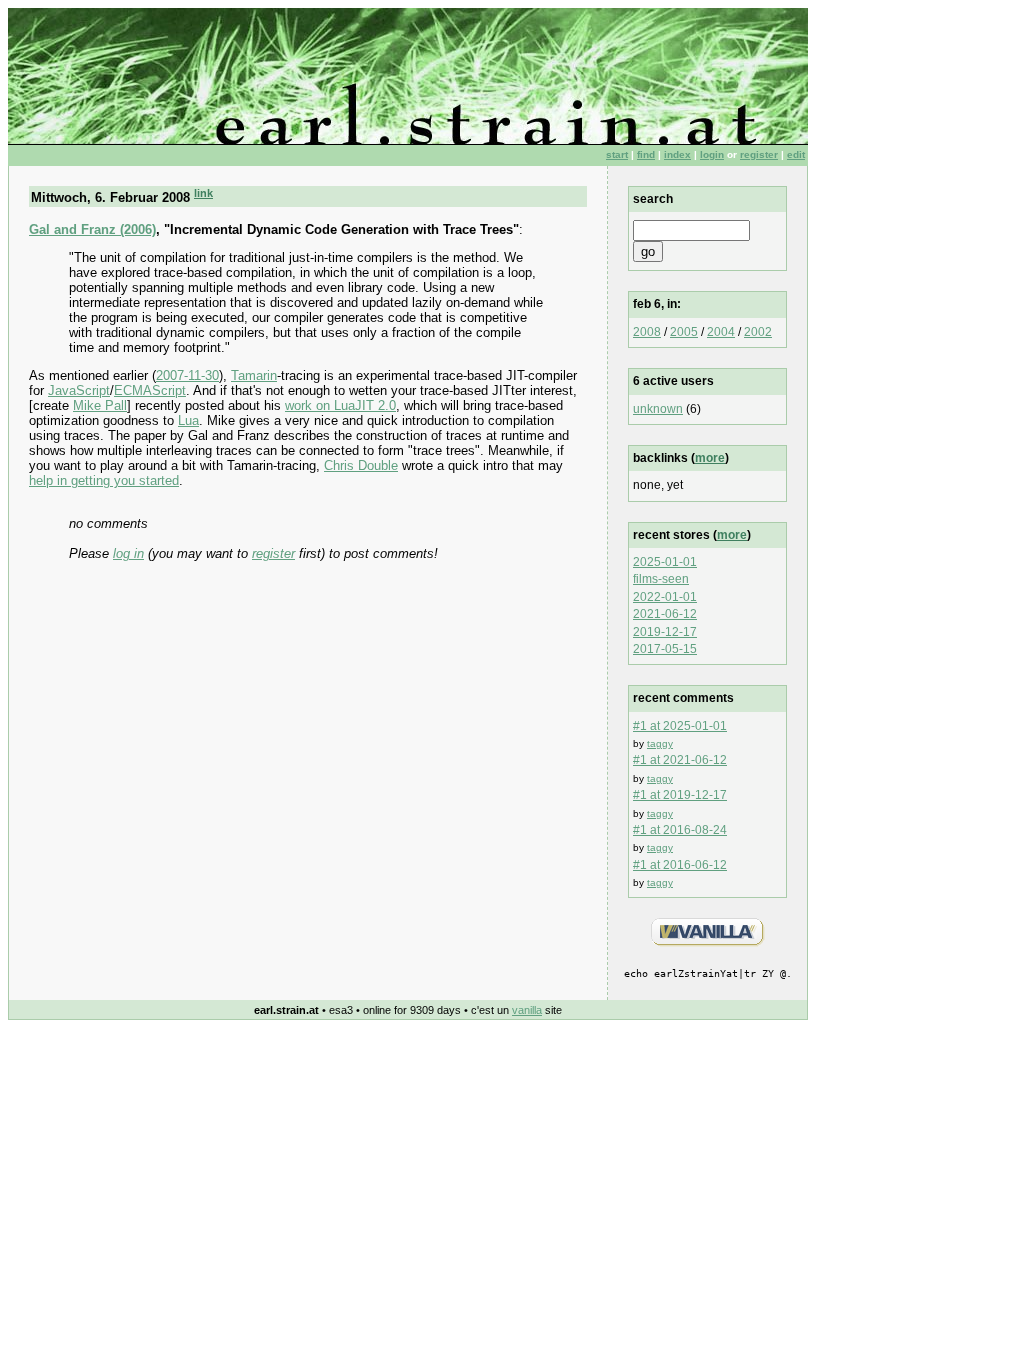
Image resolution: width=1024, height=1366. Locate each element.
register (759, 154)
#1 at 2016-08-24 (680, 830)
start (617, 154)
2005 (684, 332)
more (710, 458)
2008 (647, 332)
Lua (188, 420)
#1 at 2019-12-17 (680, 795)
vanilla (527, 1010)
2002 (758, 332)
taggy (660, 743)
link (203, 193)
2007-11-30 (187, 375)
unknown (658, 409)
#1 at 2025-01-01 (680, 726)
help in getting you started (104, 480)
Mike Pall (100, 405)
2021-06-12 (665, 614)
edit (796, 154)
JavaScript (79, 390)
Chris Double (361, 465)
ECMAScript (150, 390)
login (712, 154)
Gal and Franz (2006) (92, 229)
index (677, 154)
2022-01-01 (665, 597)
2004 (721, 332)
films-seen (661, 579)
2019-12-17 (665, 632)
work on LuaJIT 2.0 (340, 405)
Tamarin (254, 375)
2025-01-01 (665, 562)
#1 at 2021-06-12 (680, 760)
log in (128, 553)
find (646, 154)
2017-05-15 (665, 649)
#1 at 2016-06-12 (680, 865)
